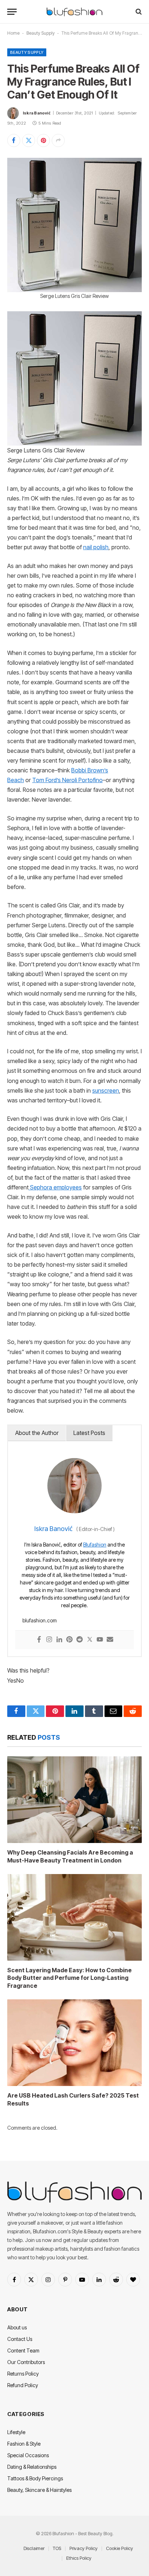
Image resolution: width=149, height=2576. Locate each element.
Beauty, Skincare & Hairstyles (39, 2490)
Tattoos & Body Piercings (35, 2478)
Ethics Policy (79, 2558)
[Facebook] (39, 1640)
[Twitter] (90, 1640)
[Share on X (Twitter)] (29, 140)
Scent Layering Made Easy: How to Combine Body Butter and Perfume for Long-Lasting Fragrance (69, 1978)
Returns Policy (23, 2374)
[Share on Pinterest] (43, 140)
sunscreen (106, 1091)
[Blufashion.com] (74, 12)
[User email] (110, 1640)
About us (17, 2327)
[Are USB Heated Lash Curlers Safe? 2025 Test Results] (74, 2043)
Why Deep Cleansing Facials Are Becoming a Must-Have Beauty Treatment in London (70, 1856)
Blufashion (95, 1545)
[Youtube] (100, 1640)
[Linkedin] (59, 1640)
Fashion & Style (24, 2444)
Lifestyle (16, 2432)
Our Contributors (26, 2362)
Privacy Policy (84, 2548)
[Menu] (12, 12)
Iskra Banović (37, 113)
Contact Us (20, 2339)
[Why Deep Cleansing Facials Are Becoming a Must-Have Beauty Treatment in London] (74, 1800)
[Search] (138, 12)
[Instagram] (49, 1640)
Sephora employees (55, 1187)
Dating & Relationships (32, 2467)
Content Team (23, 2351)
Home (13, 33)
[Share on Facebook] (14, 140)
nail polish (96, 547)
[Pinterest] (69, 1640)
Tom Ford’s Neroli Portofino (67, 780)
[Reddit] (80, 1640)
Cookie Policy (120, 2548)
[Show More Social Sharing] (58, 140)
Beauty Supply (41, 33)
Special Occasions (28, 2455)
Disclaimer (34, 2548)
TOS (57, 2548)
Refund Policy (23, 2385)
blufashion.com (40, 1620)
